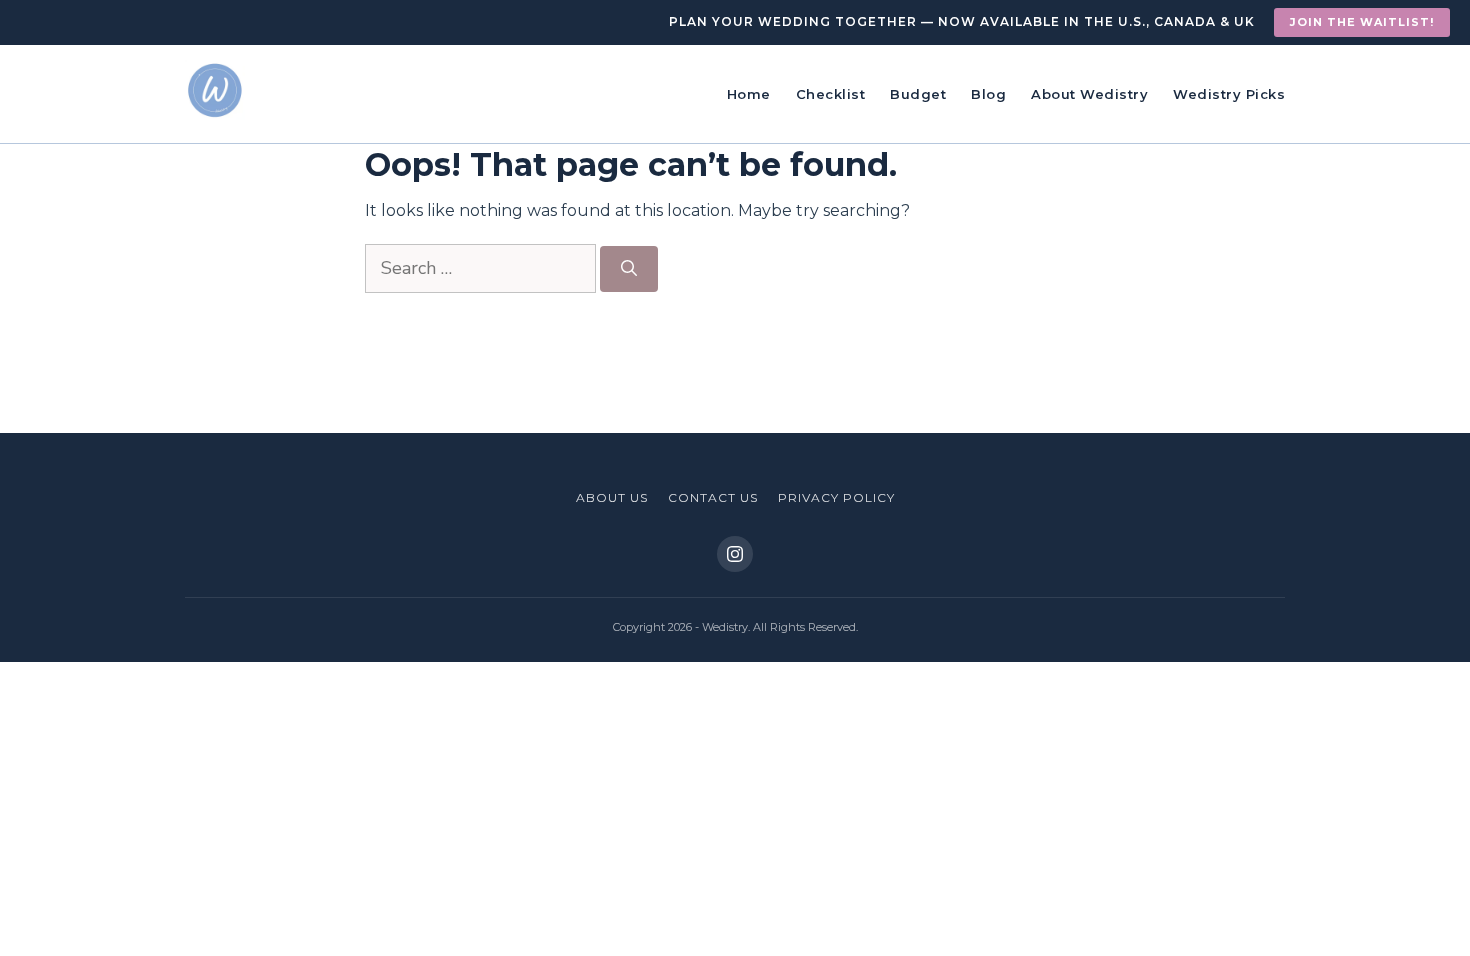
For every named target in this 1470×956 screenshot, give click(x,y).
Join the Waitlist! (1362, 22)
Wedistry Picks (1229, 94)
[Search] (629, 269)
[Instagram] (735, 554)
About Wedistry (1089, 94)
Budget (918, 94)
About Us (612, 497)
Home (749, 94)
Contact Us (713, 497)
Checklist (831, 94)
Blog (988, 94)
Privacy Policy (836, 497)
